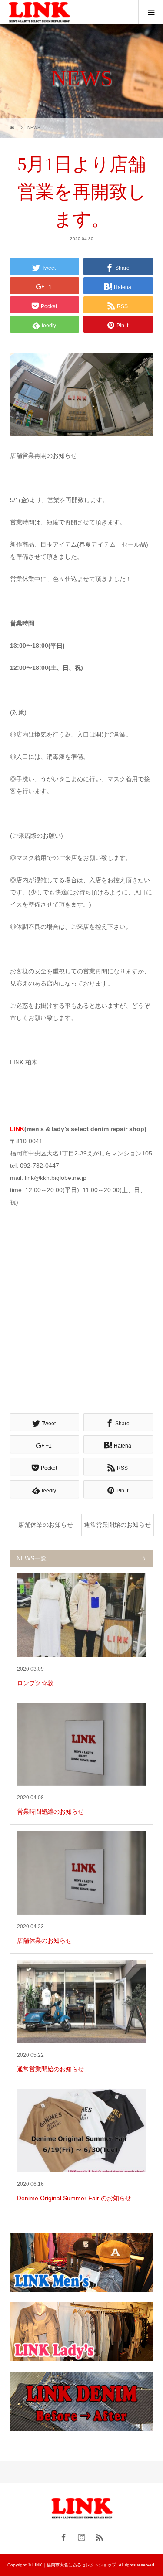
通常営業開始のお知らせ (117, 1525)
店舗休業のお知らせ (46, 1525)
